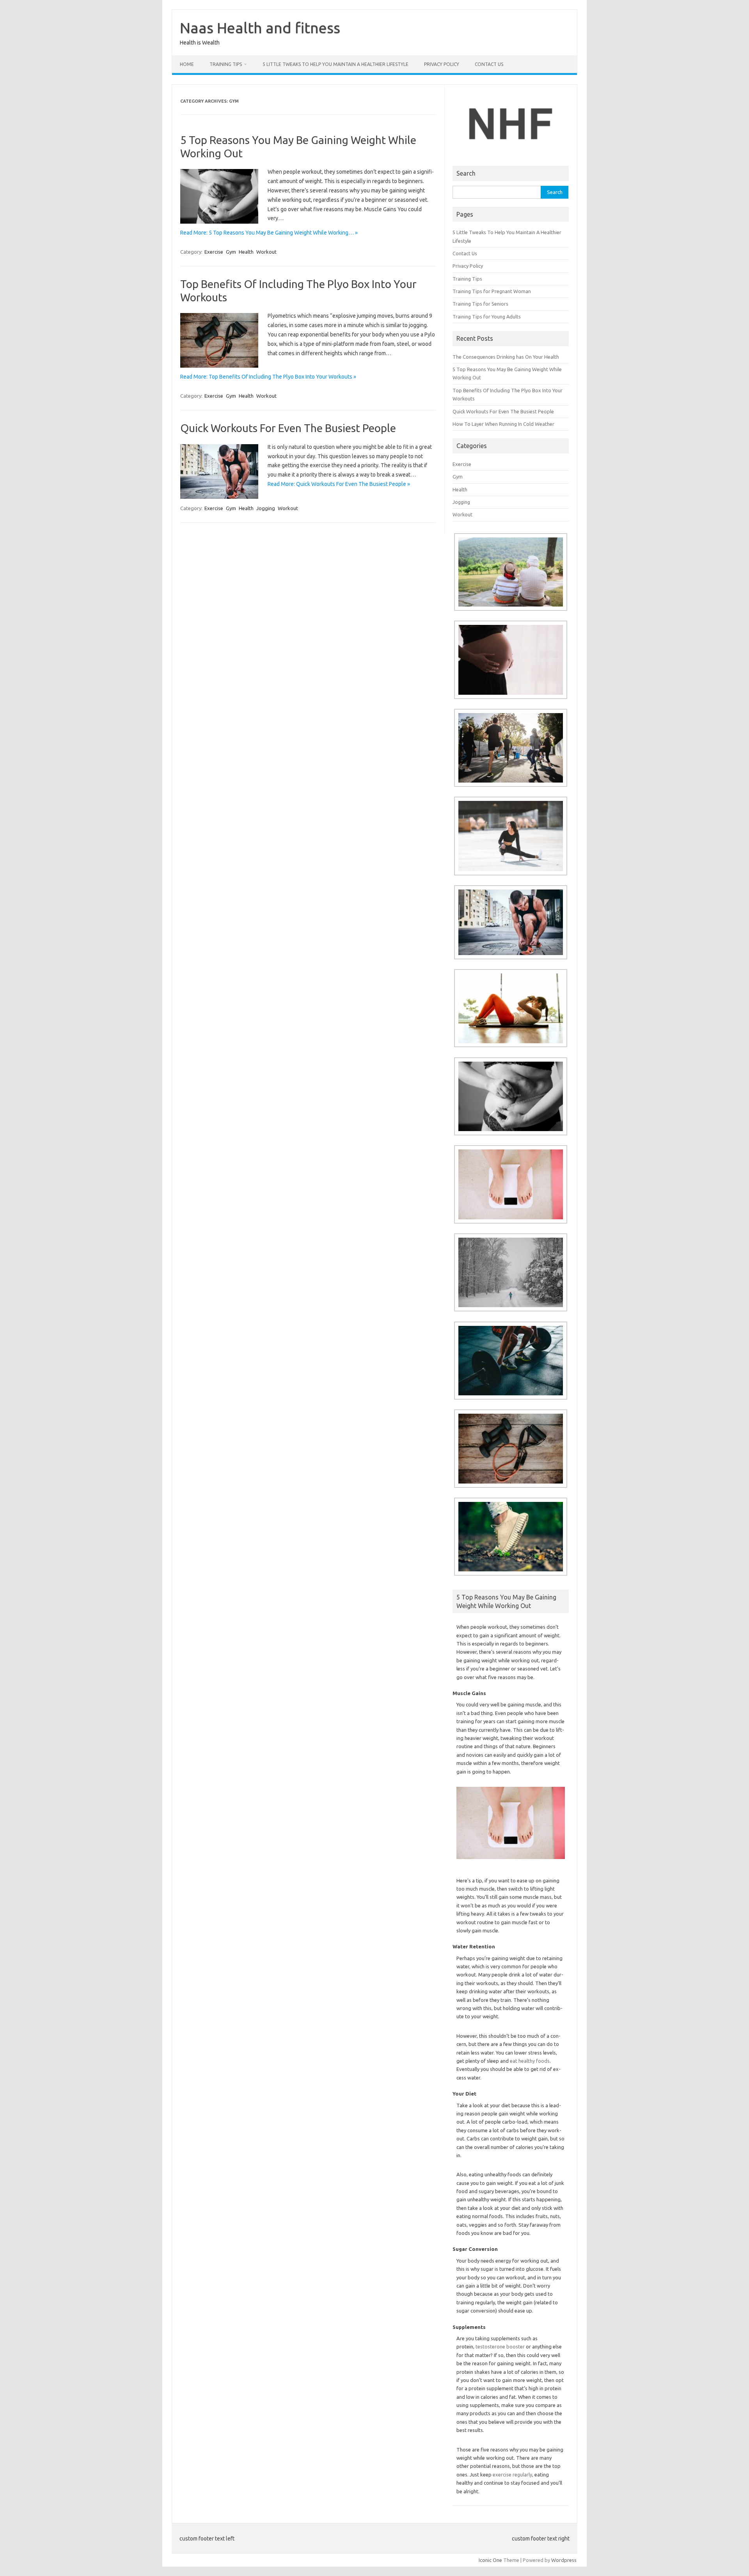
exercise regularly (512, 2475)
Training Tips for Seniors (480, 304)
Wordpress (564, 2560)
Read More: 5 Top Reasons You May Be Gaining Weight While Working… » (269, 233)
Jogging (266, 508)
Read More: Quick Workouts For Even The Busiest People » (339, 484)
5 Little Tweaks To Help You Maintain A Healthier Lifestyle (335, 64)
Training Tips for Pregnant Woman (492, 291)
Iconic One (490, 2560)
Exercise (214, 252)
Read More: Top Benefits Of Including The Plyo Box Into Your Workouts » (268, 377)
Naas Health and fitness (260, 28)
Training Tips (226, 64)
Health (246, 252)
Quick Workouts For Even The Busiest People (288, 428)
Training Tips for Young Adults (487, 317)
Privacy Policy (442, 64)
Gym (231, 252)
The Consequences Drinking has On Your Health (506, 357)
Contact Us (489, 64)
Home (187, 64)
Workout (266, 252)
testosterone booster (500, 2347)
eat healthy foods (530, 2061)
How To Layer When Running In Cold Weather (503, 424)
